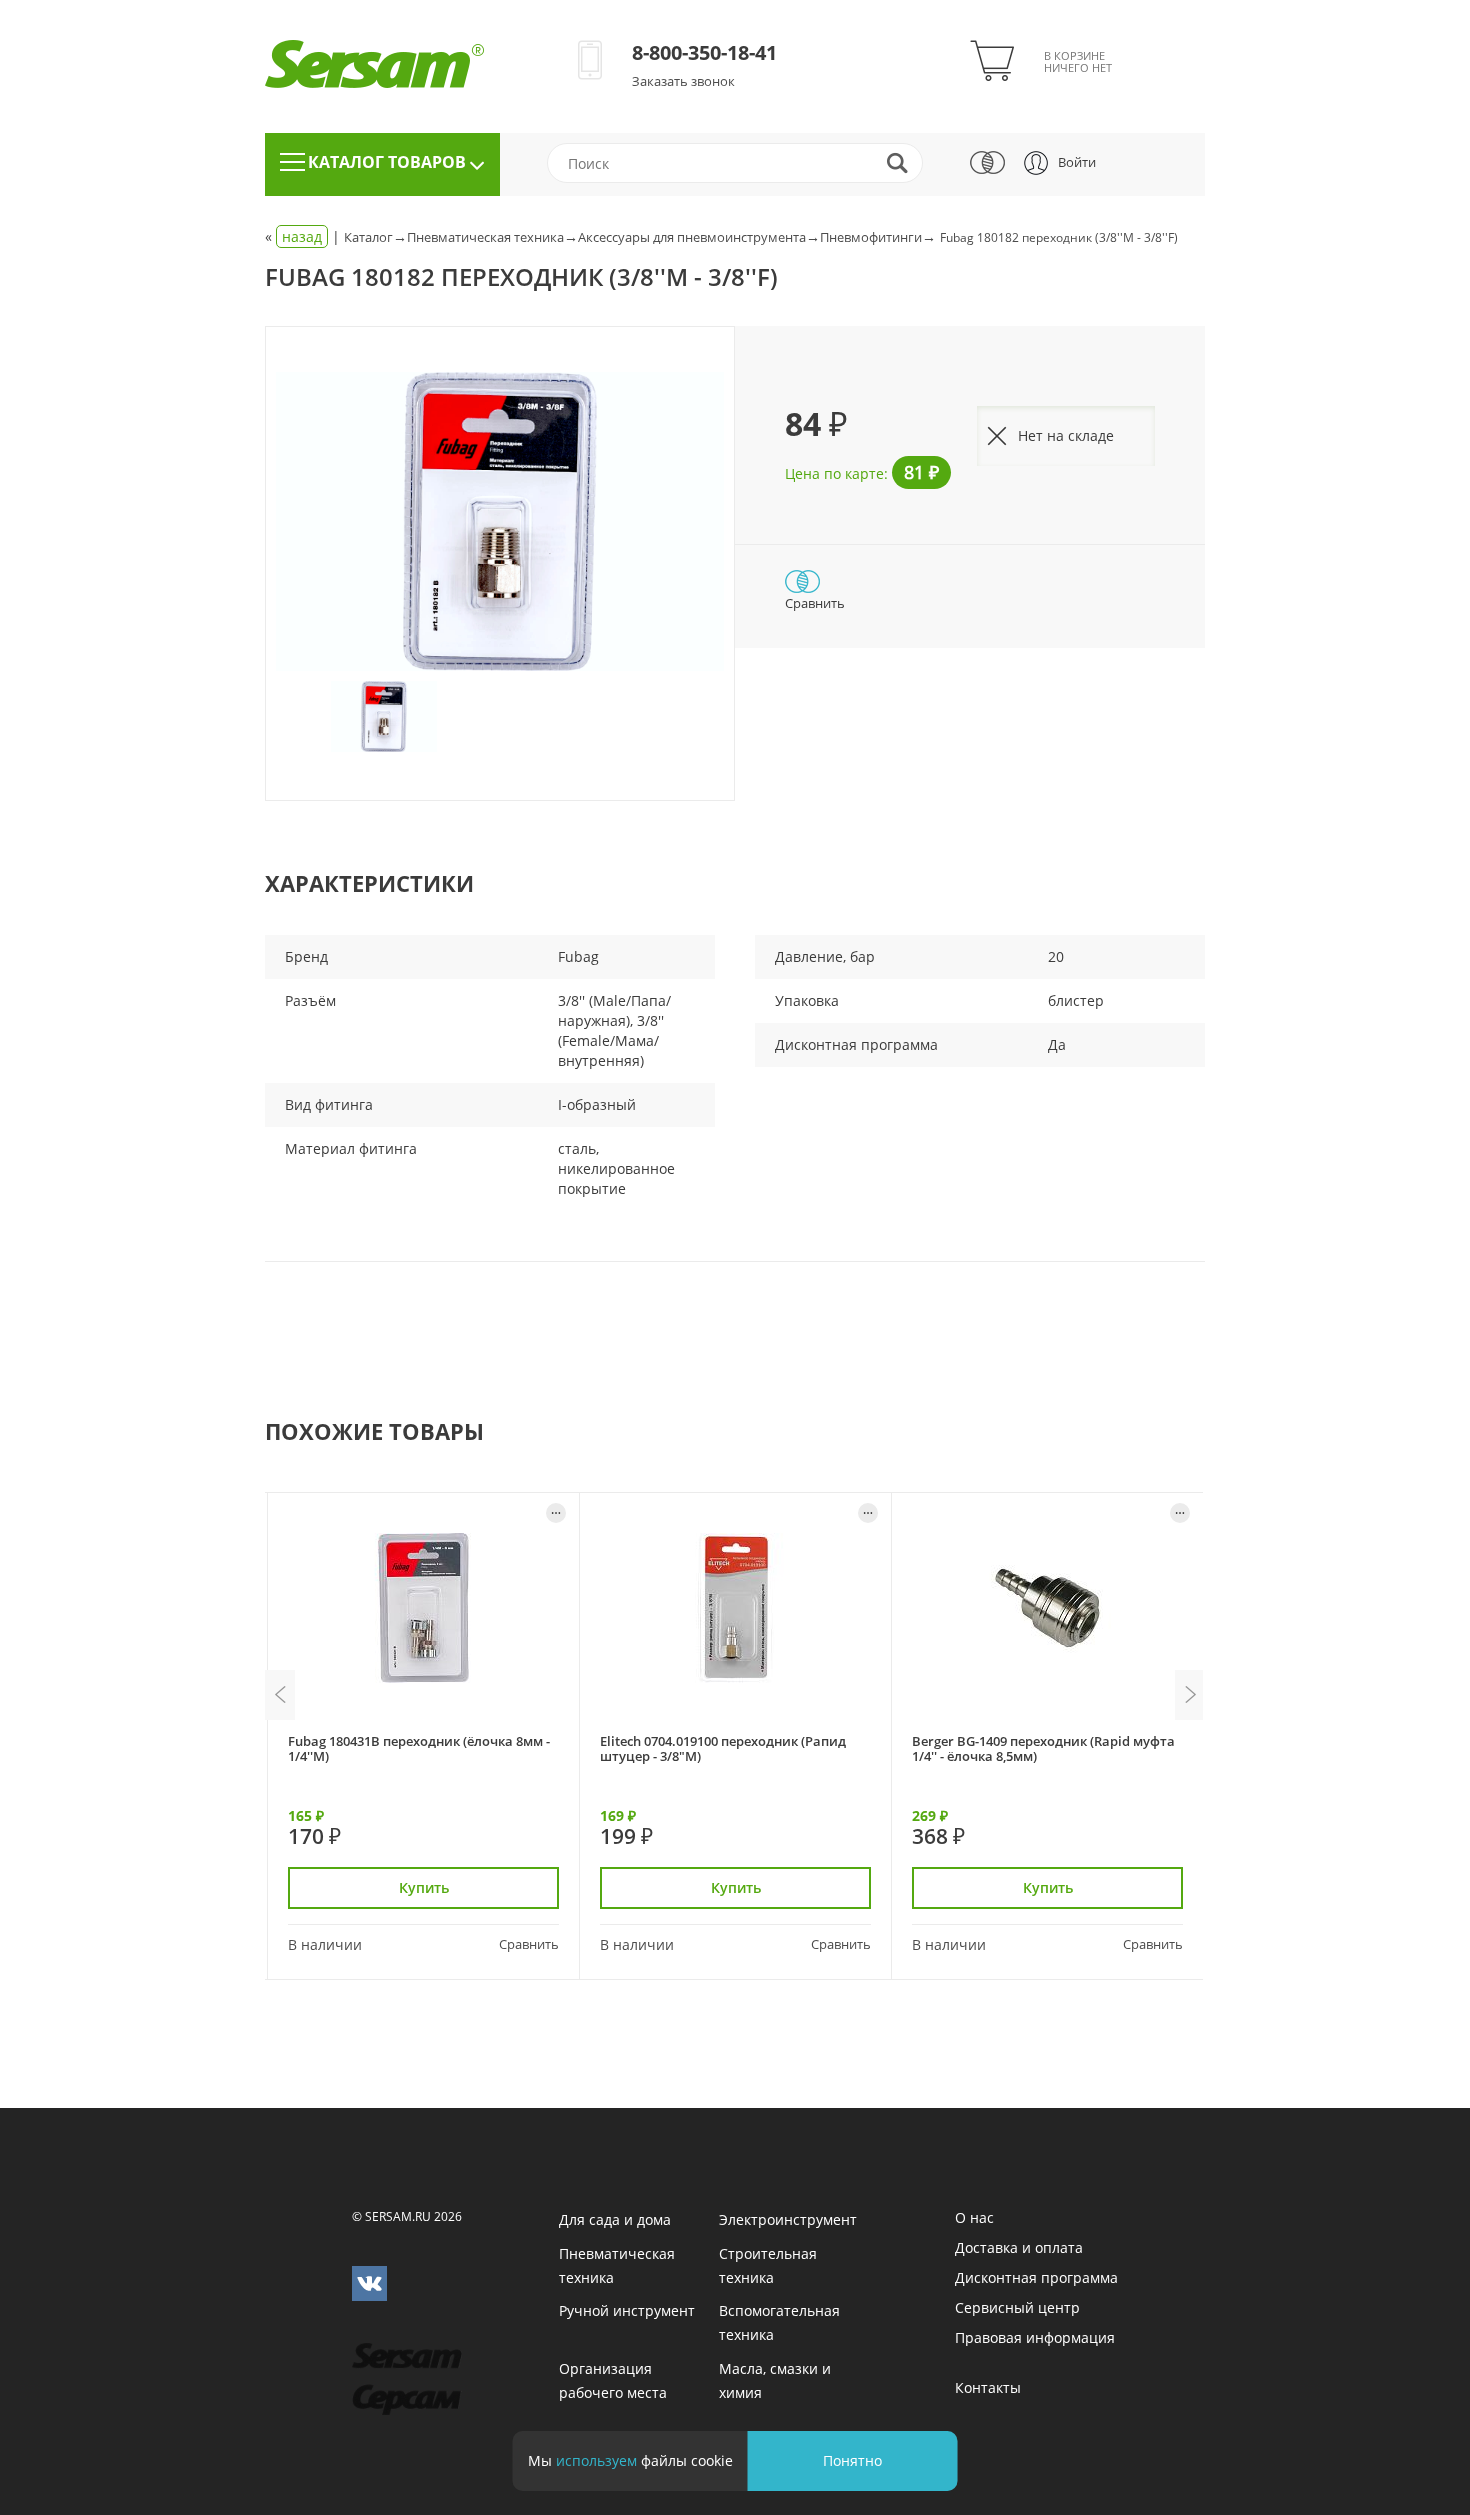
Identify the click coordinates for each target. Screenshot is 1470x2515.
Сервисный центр (1017, 2307)
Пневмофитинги (871, 237)
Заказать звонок (683, 81)
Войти (1077, 162)
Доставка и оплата (1019, 2247)
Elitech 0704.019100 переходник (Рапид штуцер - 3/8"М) (723, 1748)
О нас (974, 2217)
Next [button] (1190, 1695)
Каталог (368, 237)
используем (596, 2460)
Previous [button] (280, 1695)
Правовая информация (1035, 2337)
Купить (424, 1887)
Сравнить (815, 603)
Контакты (988, 2387)
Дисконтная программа (1036, 2277)
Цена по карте (834, 473)
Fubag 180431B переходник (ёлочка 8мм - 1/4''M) (419, 1748)
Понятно (852, 2460)
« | (304, 236)
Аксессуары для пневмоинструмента (692, 237)
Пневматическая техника (485, 237)
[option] (500, 521)
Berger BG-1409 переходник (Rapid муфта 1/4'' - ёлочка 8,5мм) (1043, 1748)
